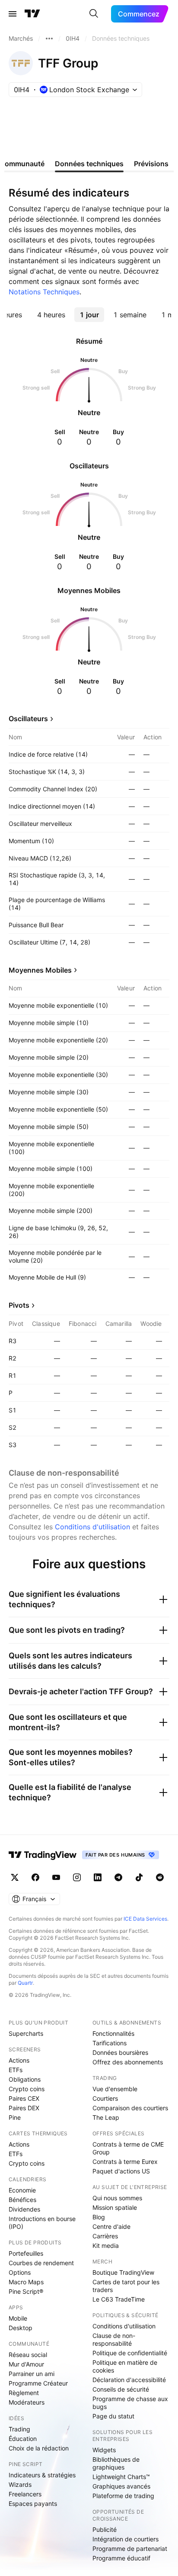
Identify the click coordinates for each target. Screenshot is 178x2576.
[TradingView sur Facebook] (35, 1877)
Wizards (20, 2484)
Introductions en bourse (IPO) (42, 2223)
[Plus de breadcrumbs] (49, 39)
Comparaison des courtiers (130, 2108)
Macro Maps (26, 2282)
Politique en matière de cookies (125, 2366)
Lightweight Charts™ (121, 2477)
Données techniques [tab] (89, 164)
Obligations (25, 2079)
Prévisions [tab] (151, 164)
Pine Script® (26, 2291)
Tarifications (110, 2043)
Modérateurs (27, 2402)
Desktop (21, 2328)
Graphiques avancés (121, 2486)
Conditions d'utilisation (92, 1527)
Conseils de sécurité (121, 2389)
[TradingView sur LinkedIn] (98, 1877)
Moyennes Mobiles (40, 970)
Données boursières (120, 2052)
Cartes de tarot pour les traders (126, 2286)
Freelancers (25, 2494)
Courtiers (105, 2098)
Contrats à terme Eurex (125, 2162)
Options (20, 2272)
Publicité (105, 2529)
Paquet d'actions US (121, 2171)
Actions (19, 2060)
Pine (15, 2117)
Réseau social (28, 2355)
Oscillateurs (28, 719)
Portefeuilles (26, 2253)
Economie (22, 2190)
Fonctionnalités (113, 2033)
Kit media (106, 2246)
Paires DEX (24, 2108)
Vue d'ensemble (115, 2089)
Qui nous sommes (117, 2198)
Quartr (25, 1983)
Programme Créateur (38, 2383)
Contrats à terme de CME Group (128, 2148)
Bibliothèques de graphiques (116, 2463)
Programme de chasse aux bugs (130, 2403)
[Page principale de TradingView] (32, 14)
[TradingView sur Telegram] (118, 1877)
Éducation (23, 2439)
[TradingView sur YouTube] (56, 1877)
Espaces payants (33, 2503)
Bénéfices (22, 2200)
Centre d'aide (111, 2226)
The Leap (106, 2117)
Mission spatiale (115, 2207)
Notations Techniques (44, 292)
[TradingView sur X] (15, 1877)
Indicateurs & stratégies (42, 2475)
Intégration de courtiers (126, 2539)
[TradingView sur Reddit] (160, 1877)
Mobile (18, 2318)
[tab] (51, 315)
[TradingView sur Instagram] (77, 1877)
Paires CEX (24, 2098)
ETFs (16, 2070)
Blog (99, 2217)
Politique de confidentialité (130, 2353)
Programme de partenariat (130, 2549)
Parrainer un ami (32, 2374)
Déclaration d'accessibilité (129, 2380)
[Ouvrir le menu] (13, 14)
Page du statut (113, 2416)
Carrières (105, 2236)
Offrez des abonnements (128, 2062)
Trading (19, 2429)
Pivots (19, 1305)
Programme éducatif (121, 2558)
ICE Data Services (145, 1919)
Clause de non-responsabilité (114, 2339)
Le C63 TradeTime (119, 2299)
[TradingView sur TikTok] (139, 1877)
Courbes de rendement (41, 2263)
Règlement (24, 2393)
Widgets (104, 2450)
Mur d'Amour (26, 2364)
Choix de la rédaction (39, 2448)
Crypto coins (27, 2089)
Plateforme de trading (123, 2496)
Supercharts (26, 2033)
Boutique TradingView (123, 2272)
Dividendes (24, 2209)
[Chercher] (94, 14)
